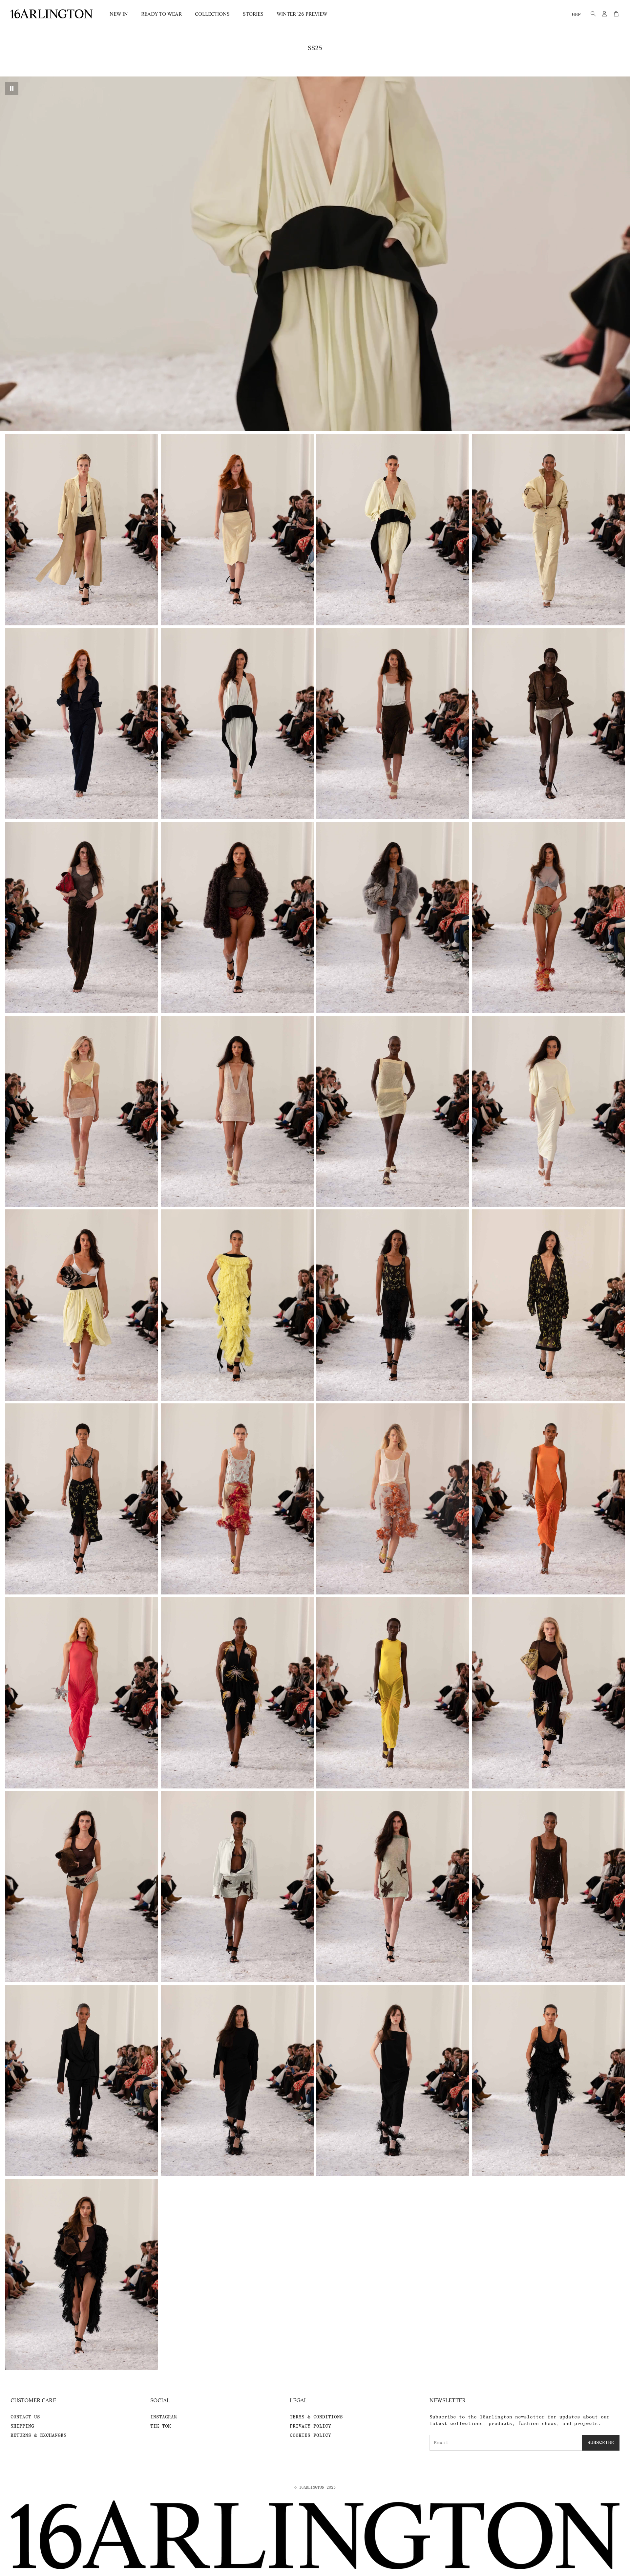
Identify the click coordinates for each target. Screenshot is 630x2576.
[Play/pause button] (12, 88)
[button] (591, 14)
